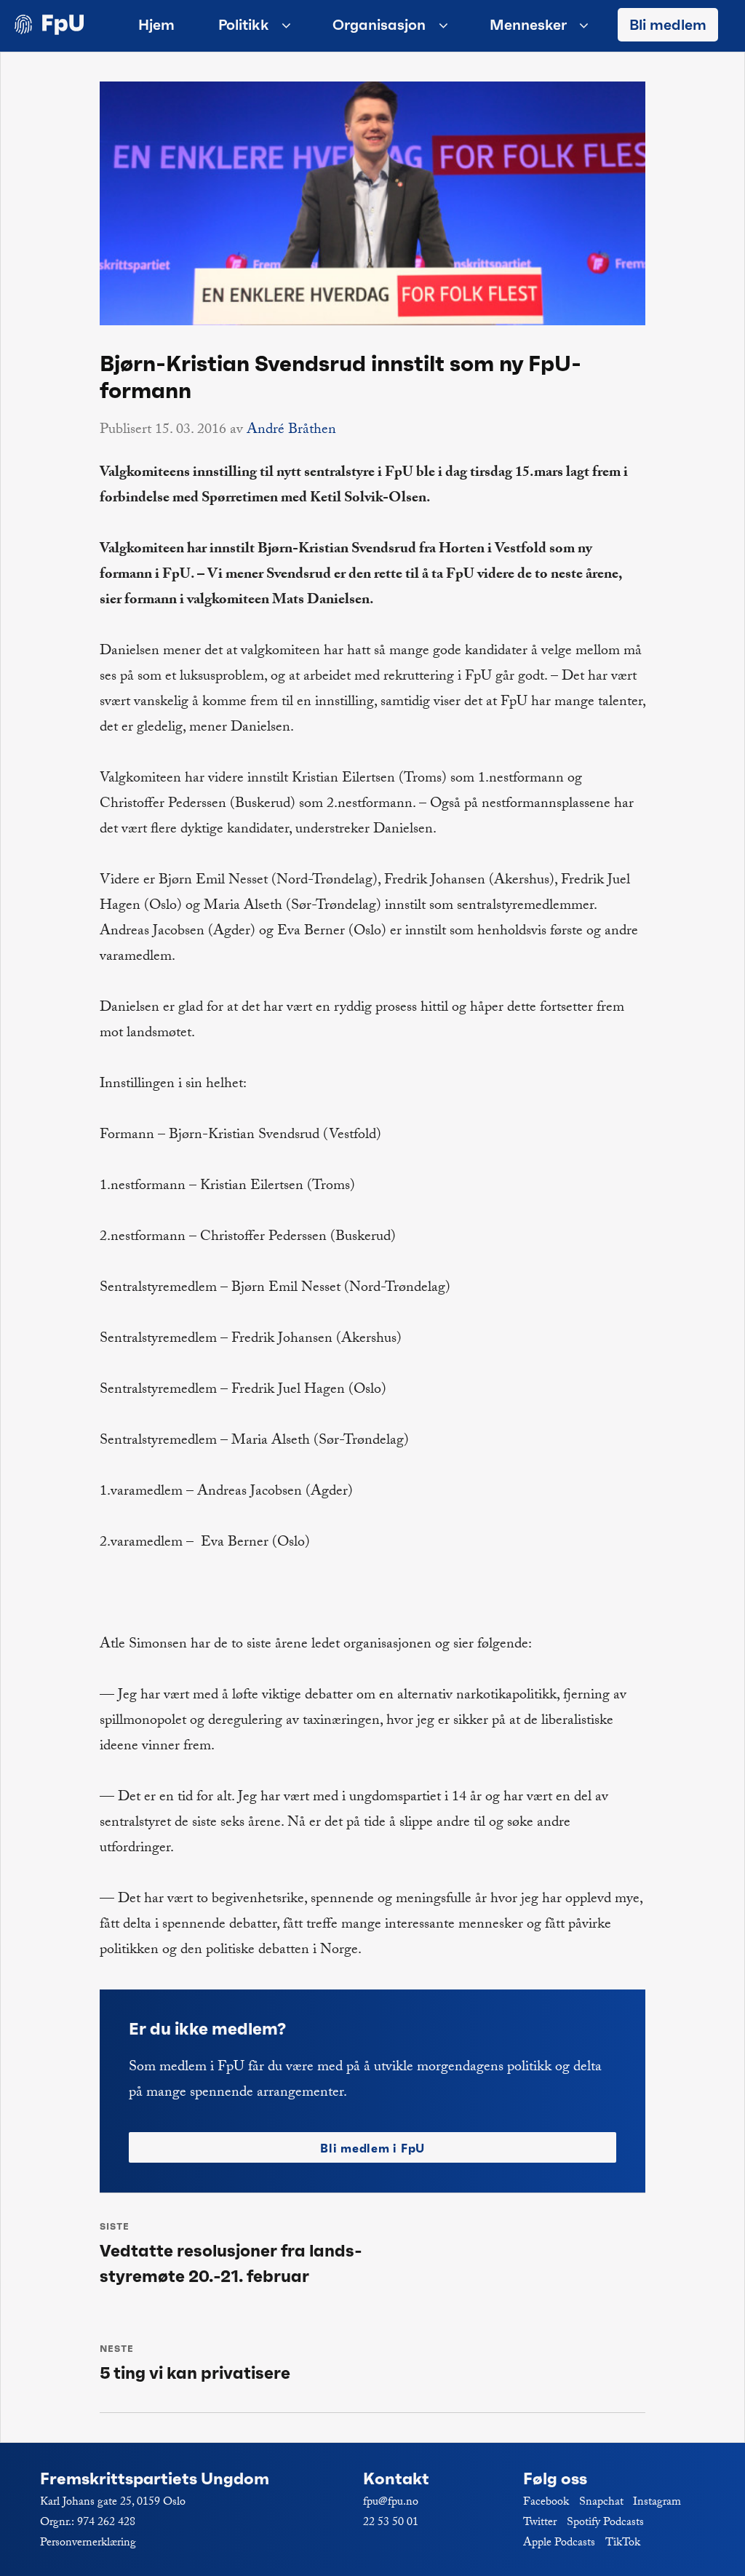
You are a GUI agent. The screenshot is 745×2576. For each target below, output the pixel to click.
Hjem (156, 25)
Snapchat (601, 2503)
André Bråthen (291, 431)
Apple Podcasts (559, 2544)
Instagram (657, 2503)
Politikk (244, 25)
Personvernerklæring (88, 2544)
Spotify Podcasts (605, 2523)
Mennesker (528, 25)
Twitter (540, 2523)
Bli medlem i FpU (372, 2148)
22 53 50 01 (391, 2523)
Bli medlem (668, 25)
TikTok (623, 2544)
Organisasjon (379, 25)
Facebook (546, 2503)
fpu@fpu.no (391, 2503)
